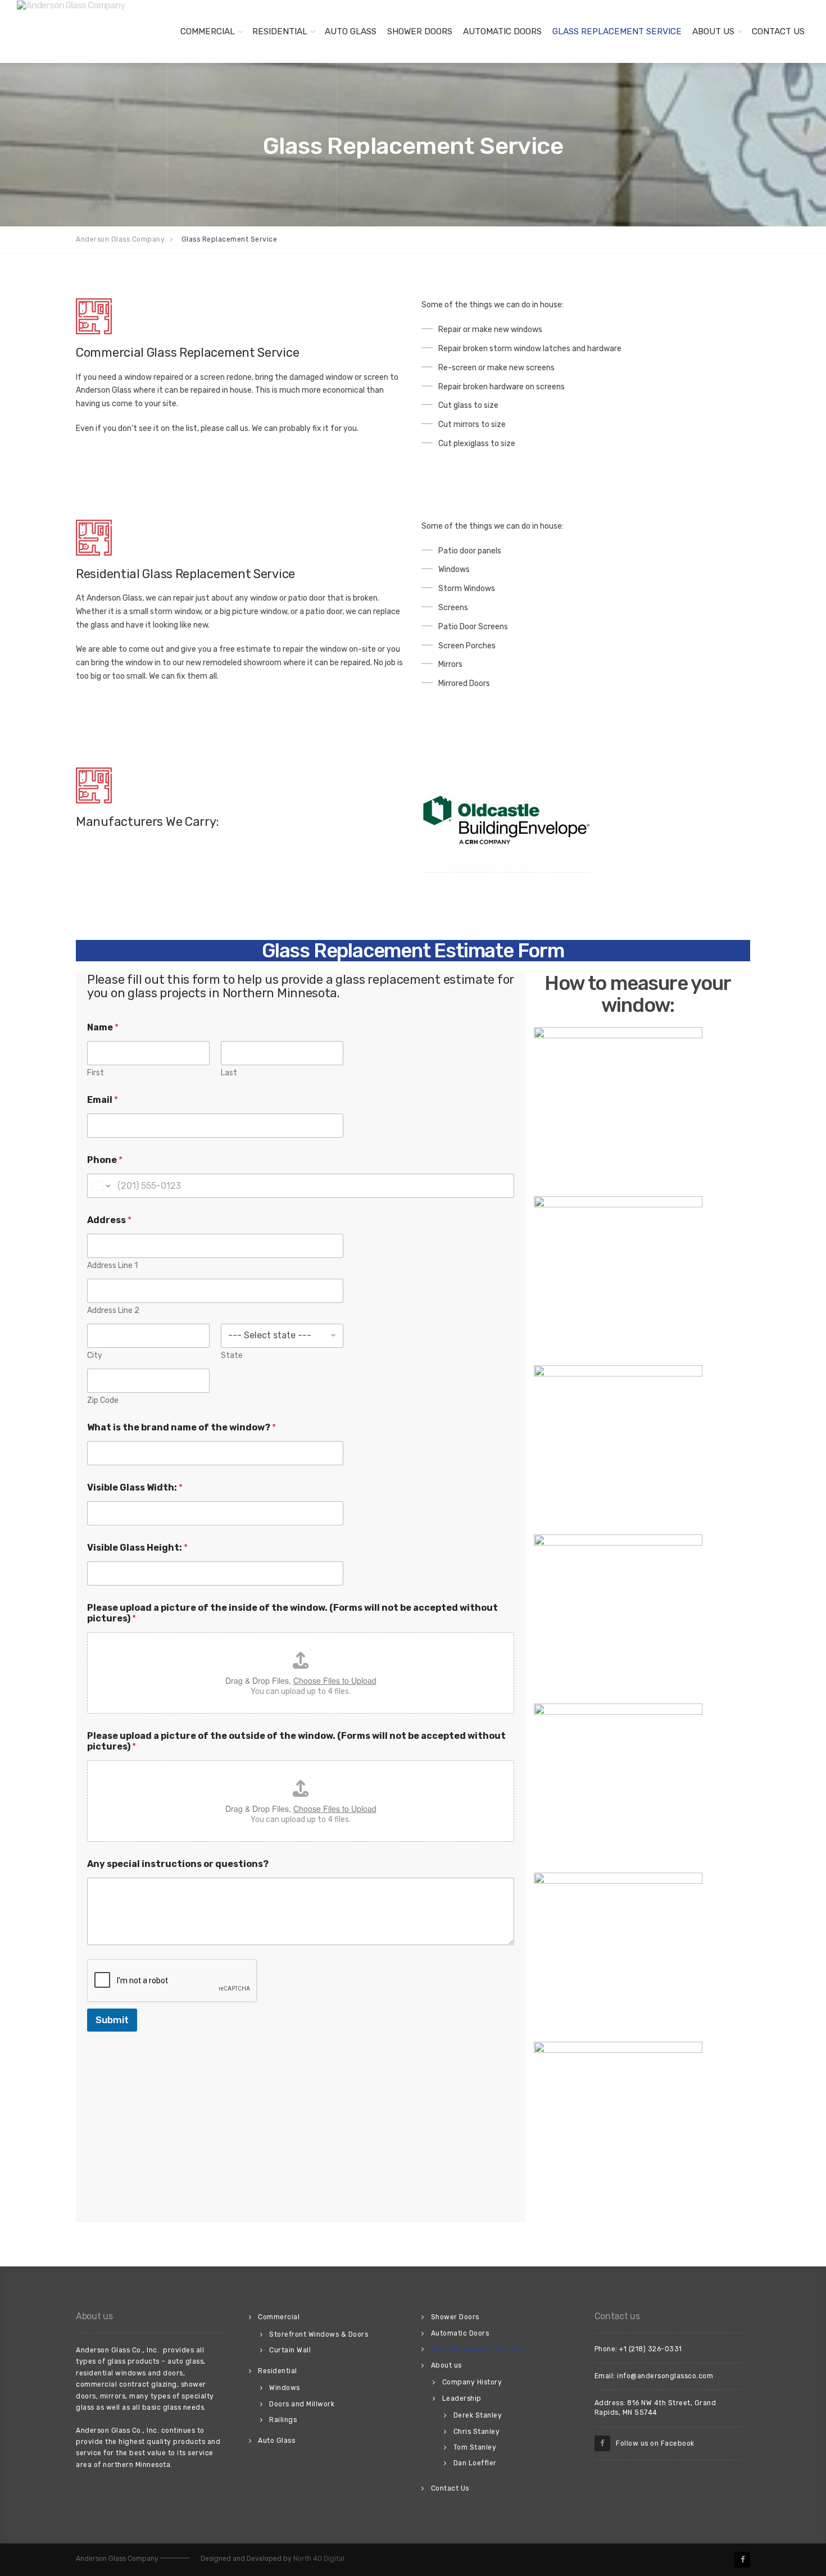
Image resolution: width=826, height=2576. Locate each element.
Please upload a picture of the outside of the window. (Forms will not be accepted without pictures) (296, 1741)
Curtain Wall (290, 2350)
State (232, 1355)
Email (103, 1100)
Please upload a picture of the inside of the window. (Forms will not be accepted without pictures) (292, 1613)
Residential (280, 31)
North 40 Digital (319, 2559)
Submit (112, 2020)
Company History (472, 2382)
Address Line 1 (112, 1266)
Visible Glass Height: (137, 1548)
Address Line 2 (113, 1310)
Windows (285, 2388)
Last (229, 1073)
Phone (105, 1160)
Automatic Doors (502, 31)
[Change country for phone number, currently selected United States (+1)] (100, 1186)
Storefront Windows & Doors (319, 2334)
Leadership (462, 2398)
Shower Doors (420, 31)
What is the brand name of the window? (181, 1427)
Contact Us (778, 31)
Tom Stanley (475, 2447)
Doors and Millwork (302, 2404)
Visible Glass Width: (135, 1487)
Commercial (208, 31)
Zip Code (103, 1400)
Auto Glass (351, 31)
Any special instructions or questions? (178, 1864)
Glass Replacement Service (617, 31)
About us (713, 31)
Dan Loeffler (475, 2463)
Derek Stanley (478, 2415)
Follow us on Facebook (652, 2443)
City (95, 1355)
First (96, 1073)
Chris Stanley (477, 2432)
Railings (283, 2420)
